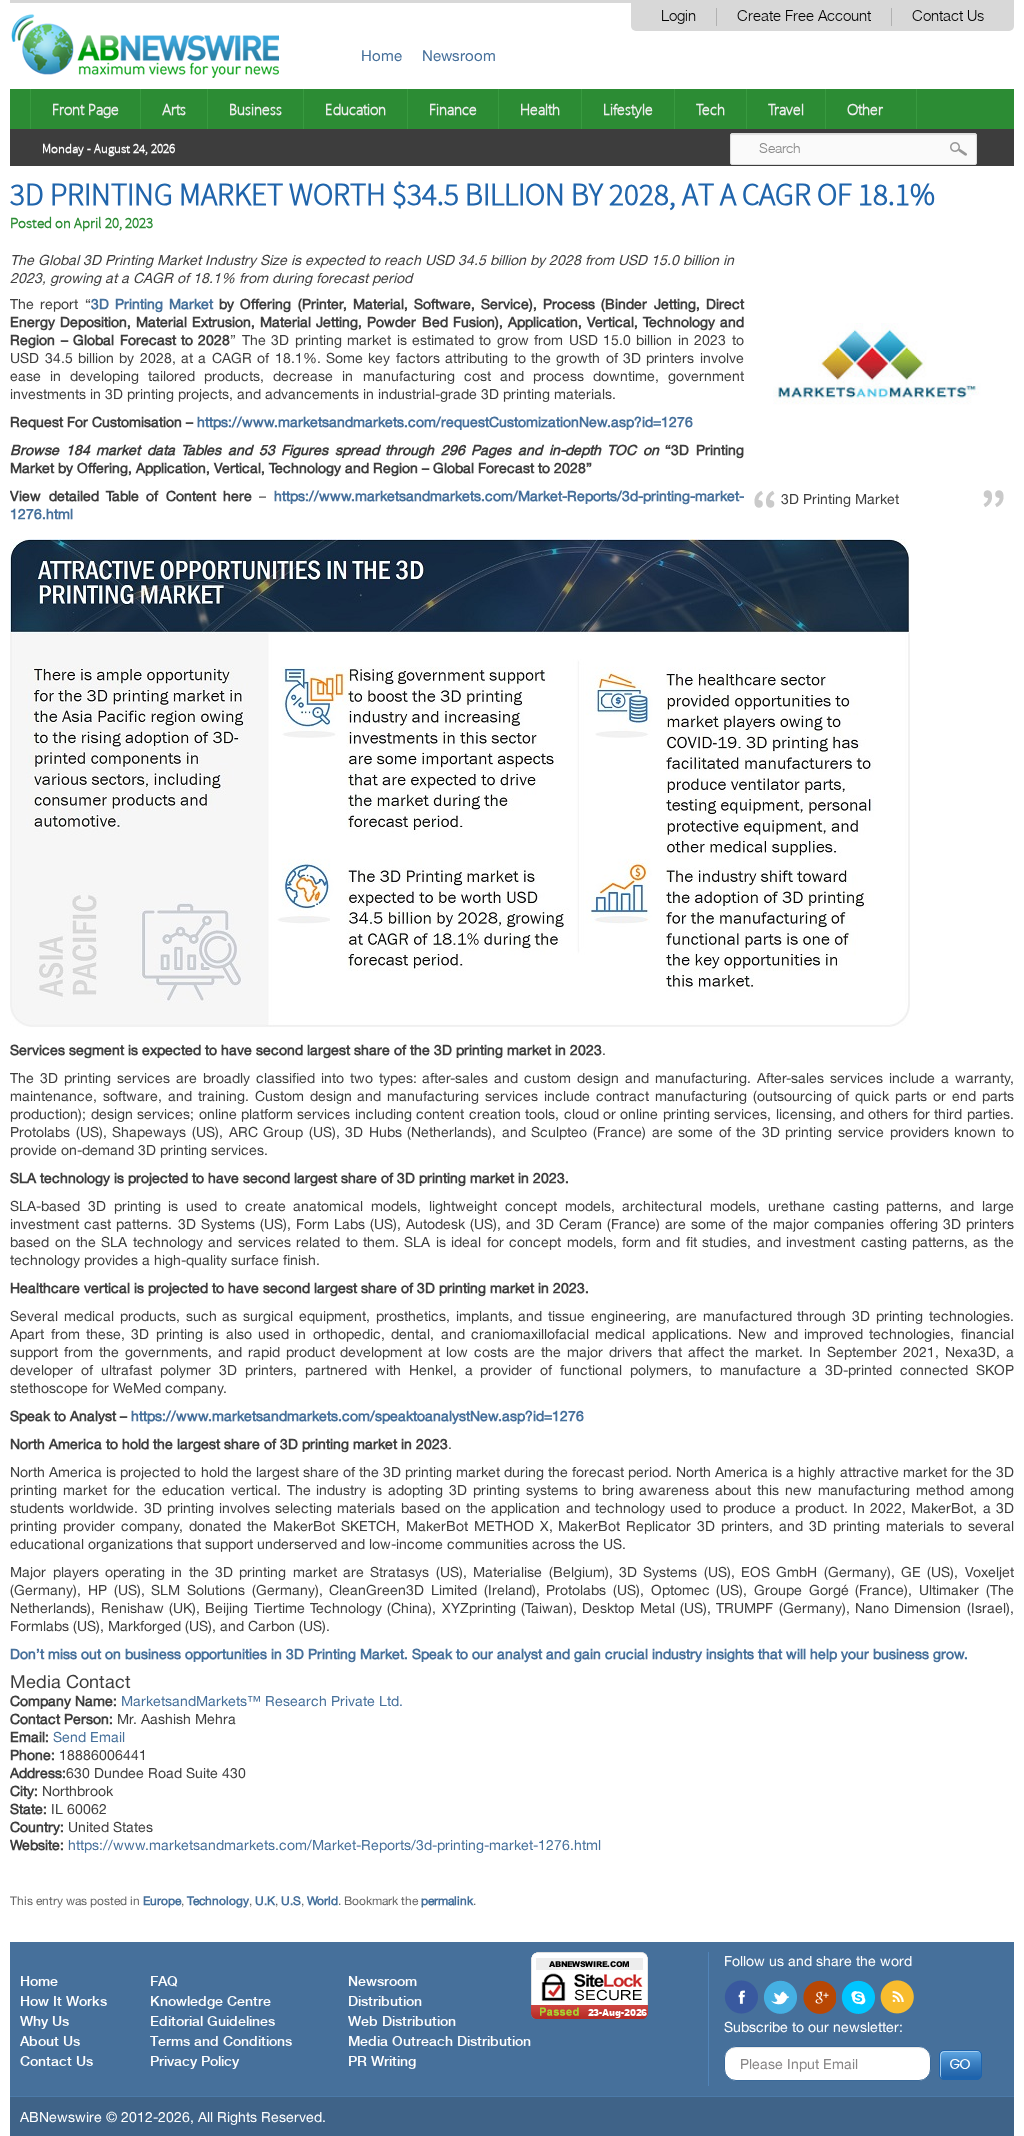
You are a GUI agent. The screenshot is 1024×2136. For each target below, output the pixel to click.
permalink (447, 1901)
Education (355, 109)
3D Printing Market (152, 304)
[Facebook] (741, 1999)
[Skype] (858, 1999)
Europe (162, 1901)
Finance (453, 109)
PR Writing (382, 2062)
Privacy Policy (194, 2062)
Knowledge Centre (210, 2002)
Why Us (44, 2022)
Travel (786, 109)
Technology (218, 1901)
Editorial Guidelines (212, 2022)
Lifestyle (628, 109)
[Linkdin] (819, 1999)
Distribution (385, 2002)
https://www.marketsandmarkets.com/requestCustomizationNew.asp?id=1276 (445, 422)
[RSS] (897, 1999)
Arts (174, 109)
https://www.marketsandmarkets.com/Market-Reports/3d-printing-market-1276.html (334, 1845)
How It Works (63, 2002)
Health (540, 109)
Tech (710, 109)
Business (255, 109)
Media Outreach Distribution (439, 2042)
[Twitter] (780, 1999)
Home (381, 55)
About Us (50, 2042)
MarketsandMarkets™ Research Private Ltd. (262, 1701)
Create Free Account (804, 16)
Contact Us (948, 16)
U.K (265, 1901)
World (322, 1901)
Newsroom (459, 55)
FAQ (164, 1982)
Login (678, 16)
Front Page (85, 109)
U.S (291, 1901)
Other (865, 109)
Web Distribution (402, 2022)
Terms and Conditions (221, 2042)
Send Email (89, 1737)
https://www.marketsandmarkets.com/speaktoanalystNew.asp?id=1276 (357, 1416)
